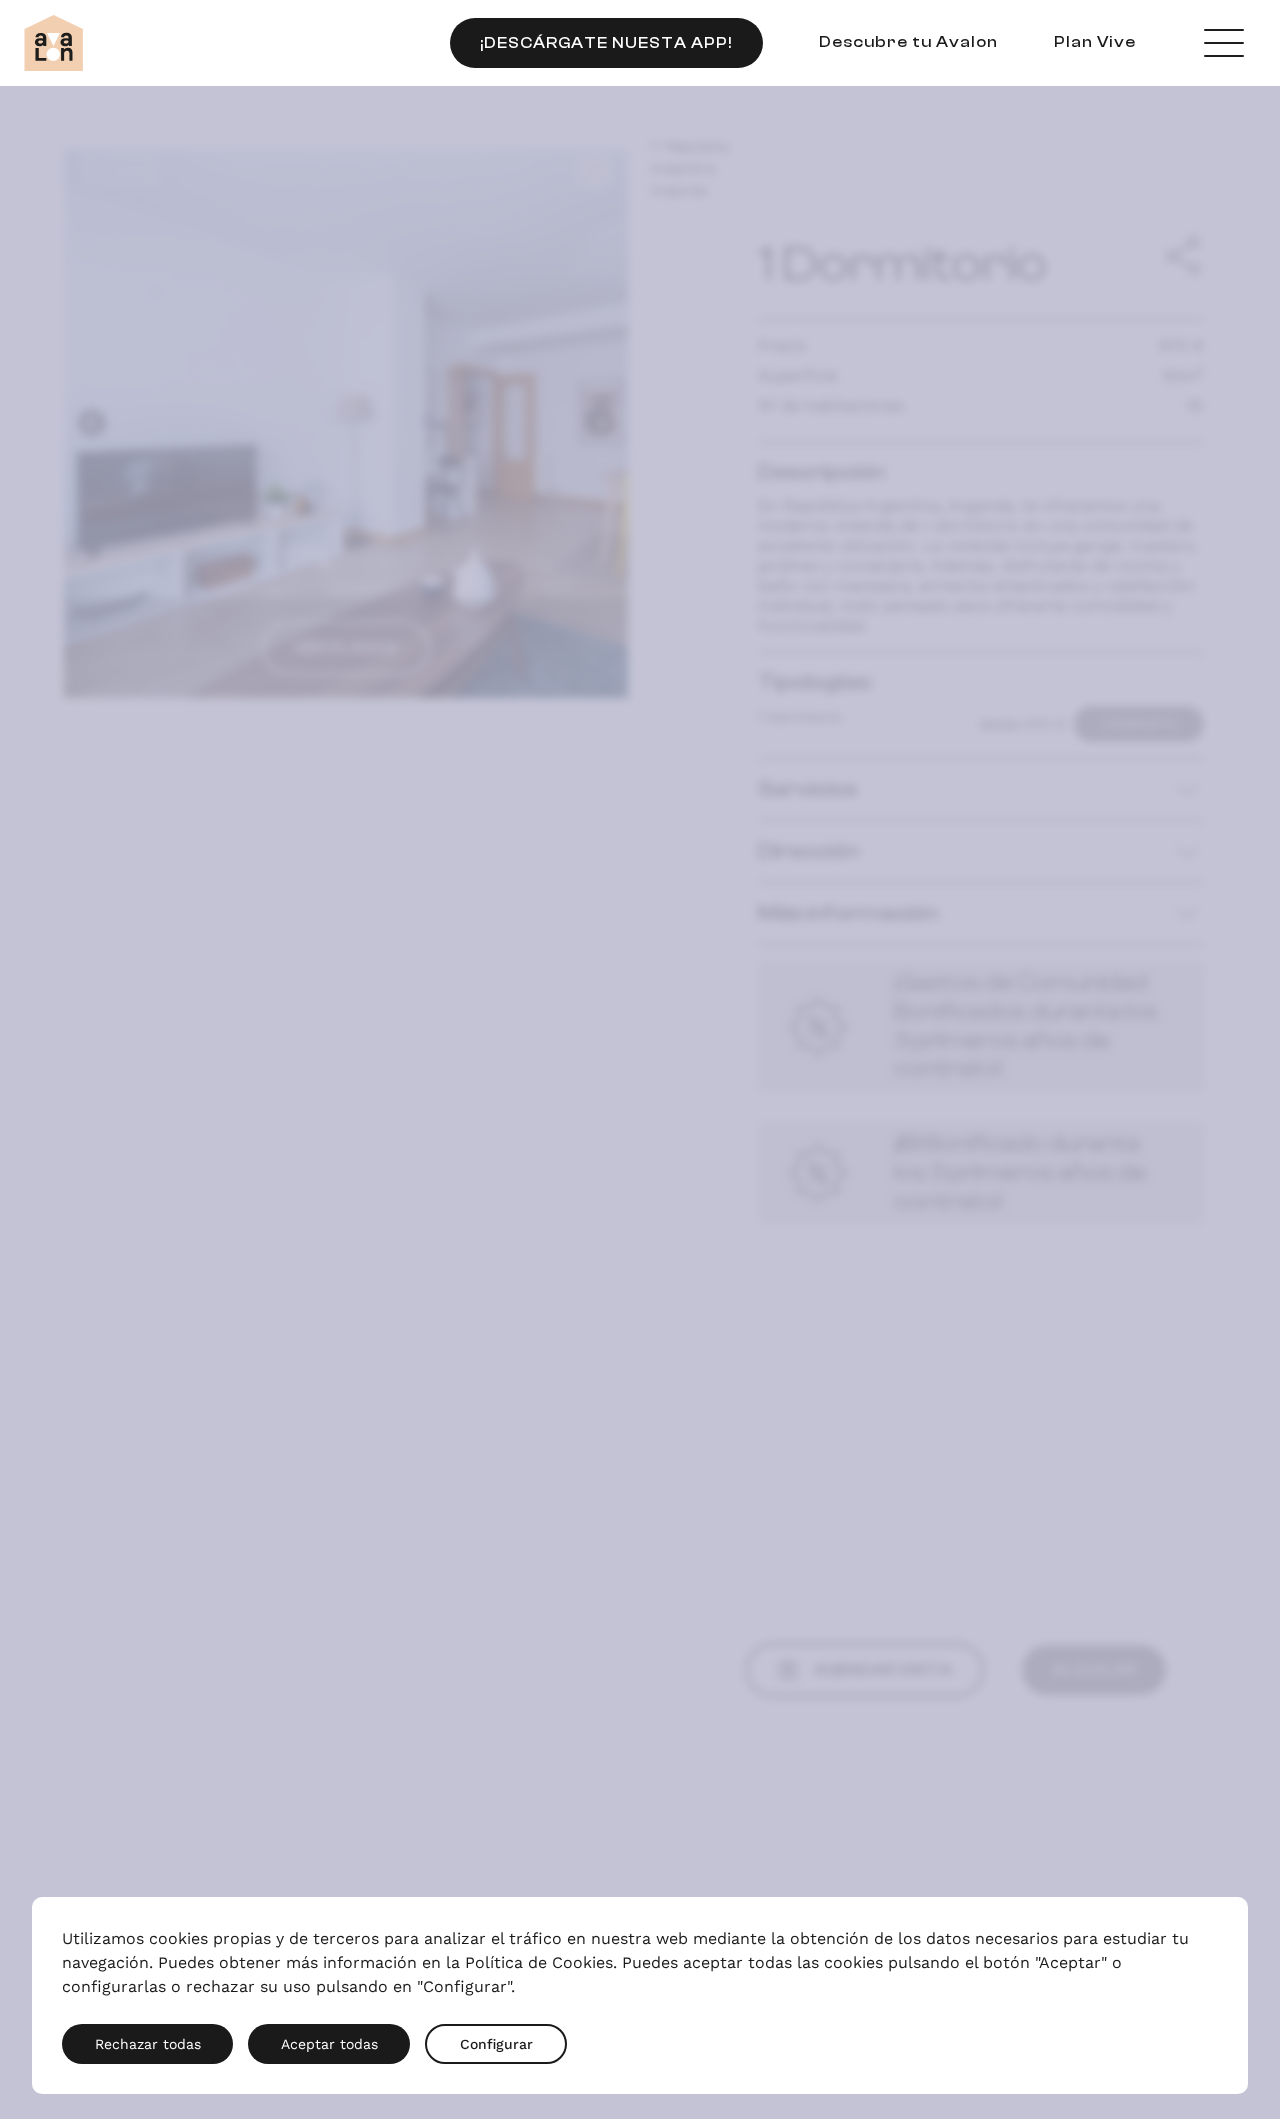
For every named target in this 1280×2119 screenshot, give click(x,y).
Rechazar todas (148, 2044)
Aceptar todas (329, 2044)
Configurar (496, 2044)
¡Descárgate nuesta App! (606, 43)
